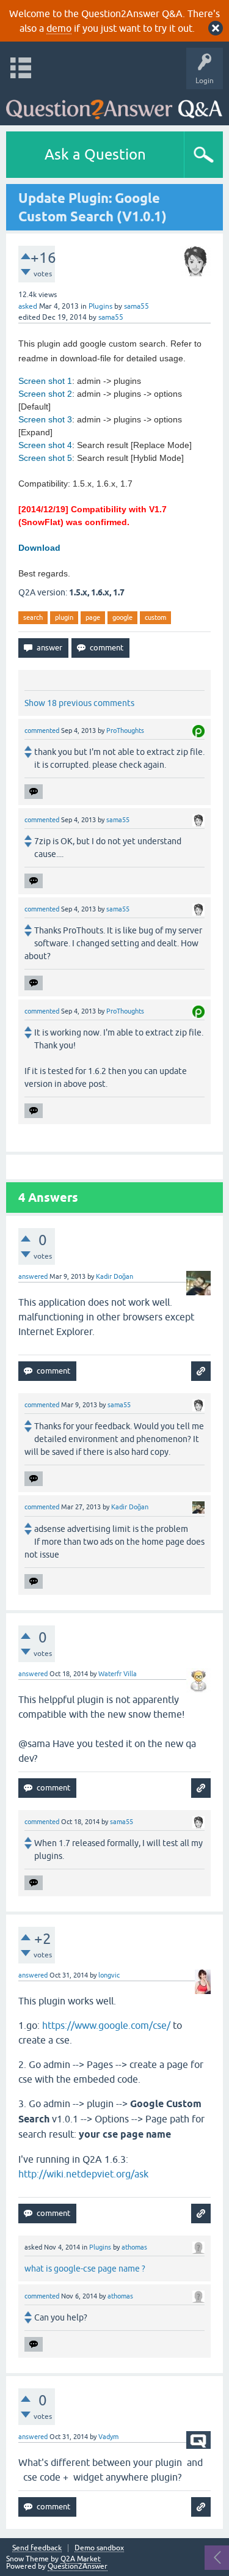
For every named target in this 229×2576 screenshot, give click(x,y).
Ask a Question (95, 154)
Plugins (100, 306)
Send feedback (37, 2548)
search (33, 617)
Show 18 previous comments (79, 703)
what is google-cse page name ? (85, 2269)
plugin (64, 617)
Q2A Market (81, 2559)
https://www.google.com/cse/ (106, 2025)
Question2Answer (78, 2566)
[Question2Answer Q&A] (114, 104)
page (93, 617)
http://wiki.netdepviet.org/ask (83, 2174)
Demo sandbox (99, 2548)
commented (42, 730)
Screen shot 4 (45, 445)
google (122, 617)
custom (155, 617)
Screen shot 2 (45, 394)
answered (33, 1276)
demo (59, 28)
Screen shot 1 (45, 381)
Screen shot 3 (45, 419)
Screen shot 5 (45, 458)
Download (39, 548)
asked (28, 306)
